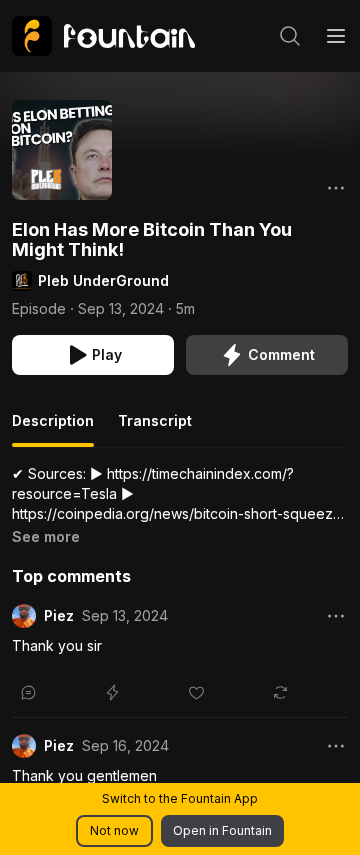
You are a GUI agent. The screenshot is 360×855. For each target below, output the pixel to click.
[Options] (336, 188)
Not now (114, 830)
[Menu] (336, 36)
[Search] (290, 36)
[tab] (53, 429)
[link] (103, 36)
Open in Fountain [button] (222, 830)
